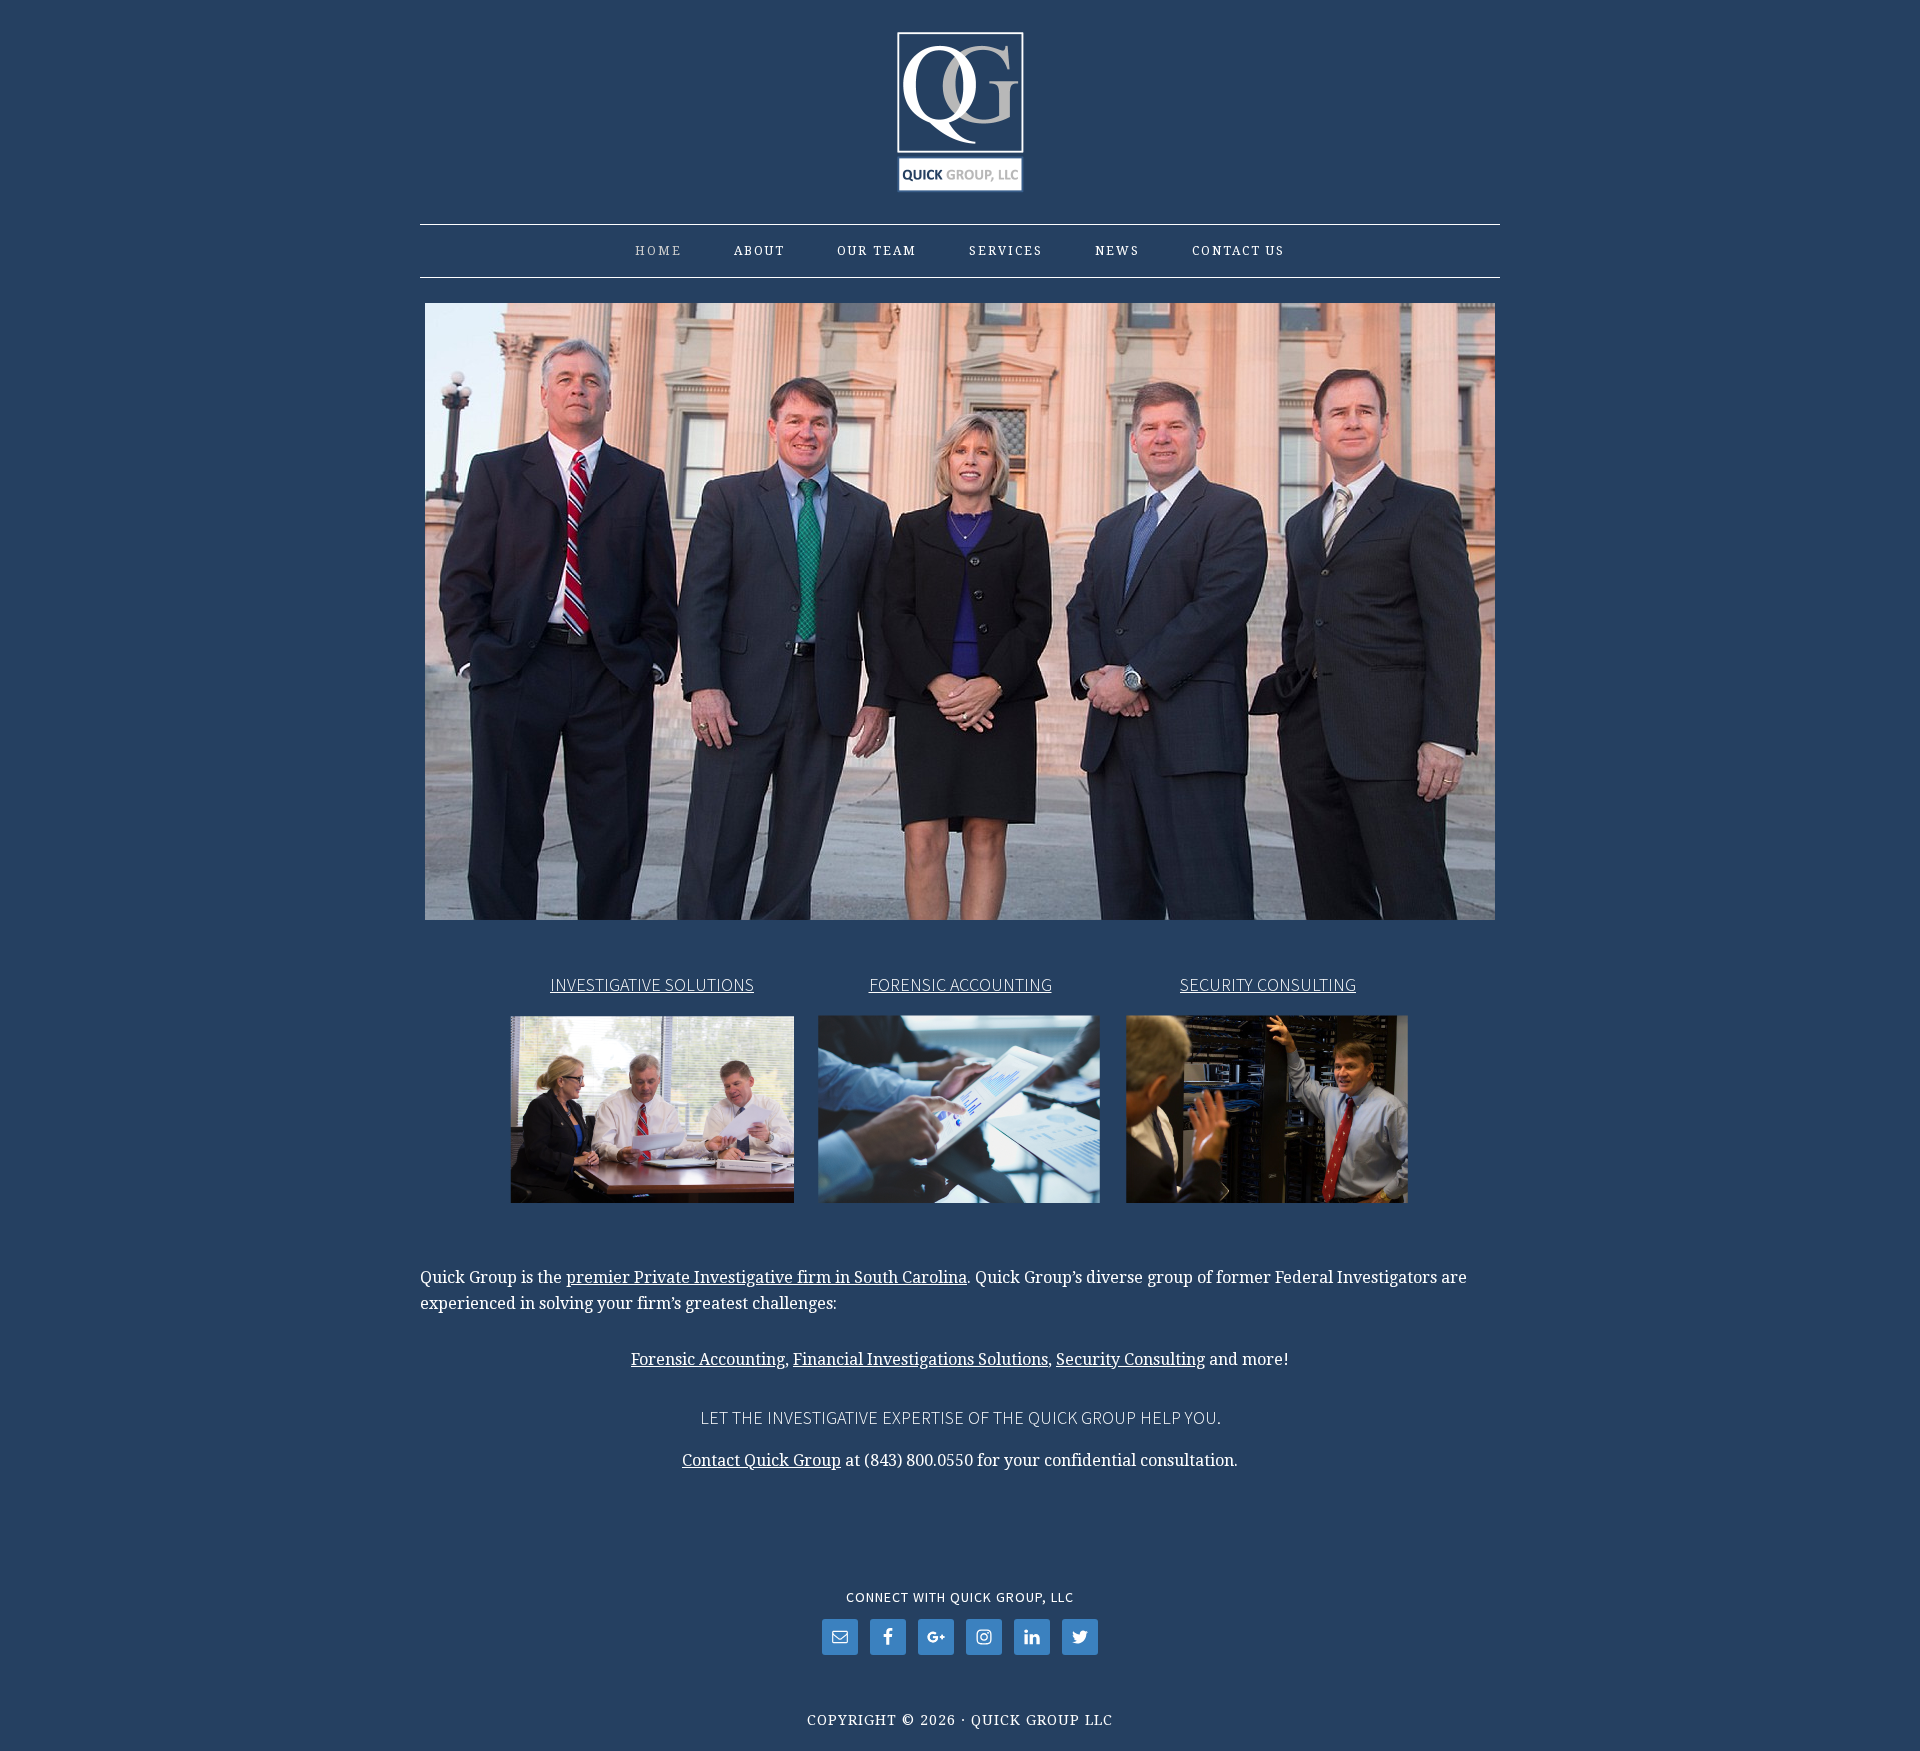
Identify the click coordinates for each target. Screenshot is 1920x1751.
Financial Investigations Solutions (920, 1359)
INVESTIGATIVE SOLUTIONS (652, 984)
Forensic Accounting (708, 1359)
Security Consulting (1130, 1359)
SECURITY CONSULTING (1268, 984)
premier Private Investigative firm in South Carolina (766, 1277)
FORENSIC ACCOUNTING (960, 984)
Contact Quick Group (761, 1460)
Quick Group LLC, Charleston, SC (960, 102)
